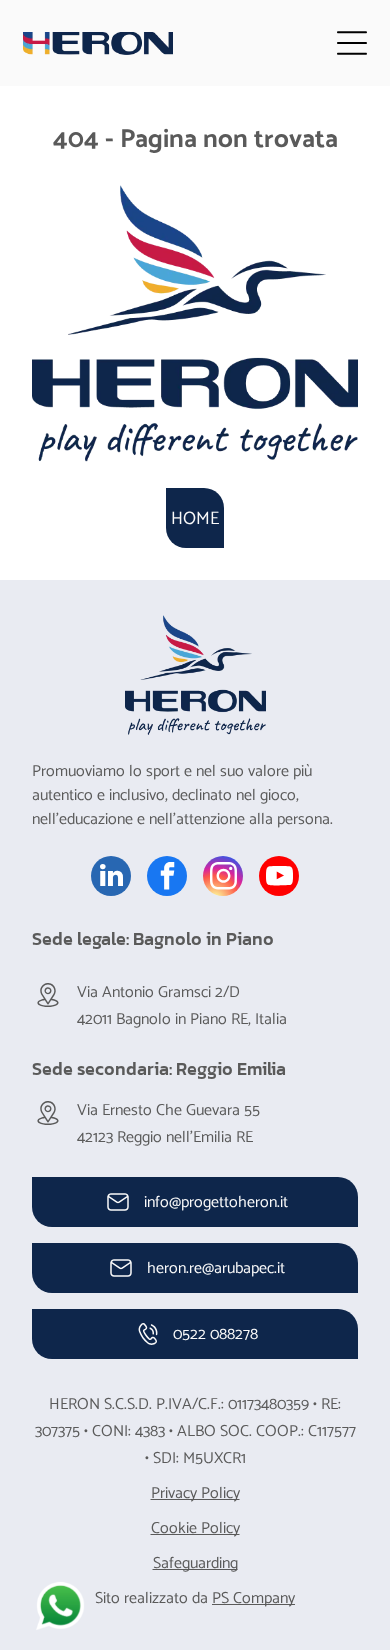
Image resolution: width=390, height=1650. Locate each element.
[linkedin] (111, 878)
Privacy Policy (195, 1493)
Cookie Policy (195, 1528)
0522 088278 (215, 1334)
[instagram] (223, 878)
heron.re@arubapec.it (216, 1268)
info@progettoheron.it (216, 1202)
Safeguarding (195, 1563)
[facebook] (167, 878)
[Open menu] (352, 43)
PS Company (253, 1598)
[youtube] (279, 878)
